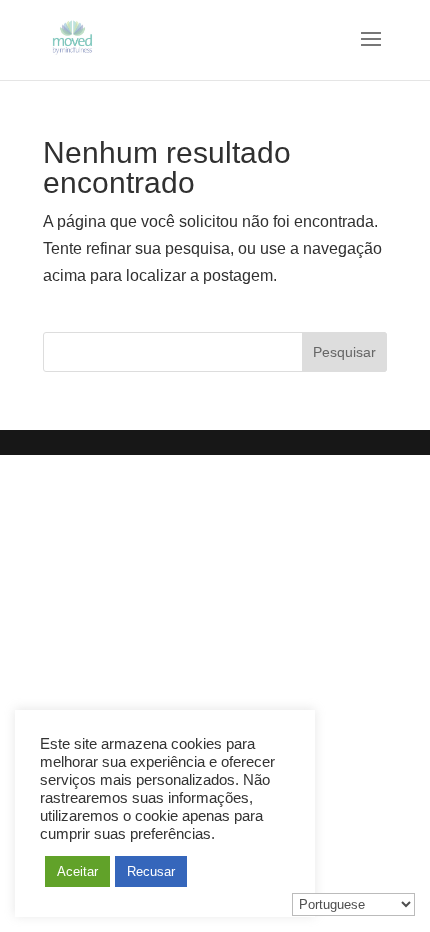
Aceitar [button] (77, 871)
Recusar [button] (151, 871)
